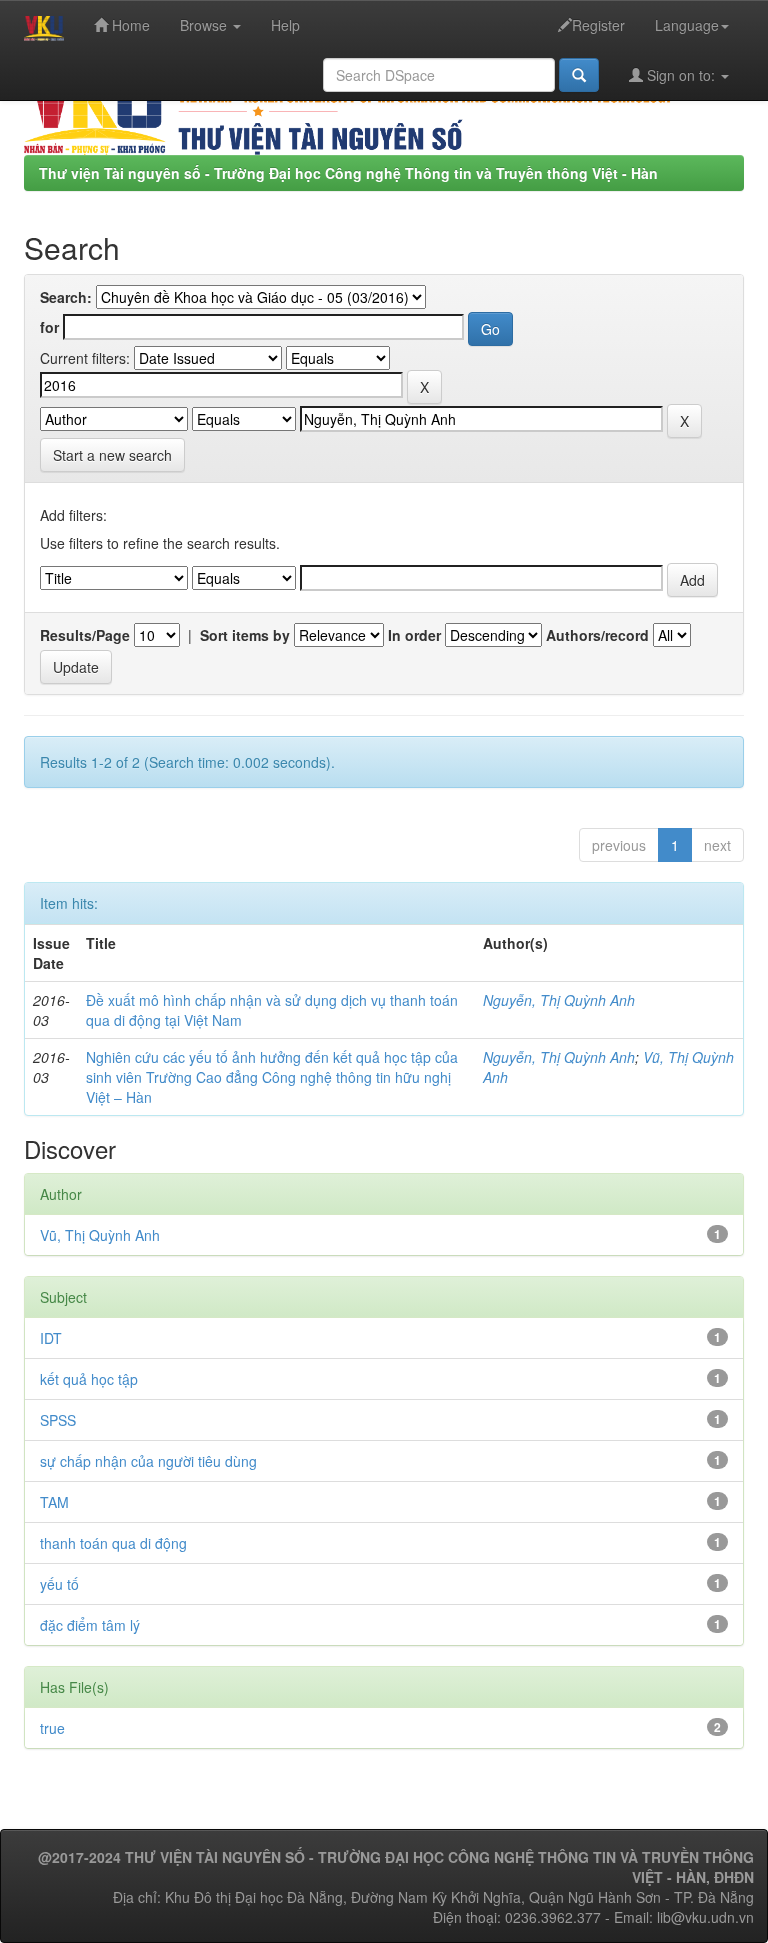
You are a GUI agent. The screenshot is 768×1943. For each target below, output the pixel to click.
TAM (54, 1502)
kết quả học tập (89, 1379)
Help (285, 25)
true (52, 1728)
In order (414, 635)
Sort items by (245, 635)
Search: (66, 297)
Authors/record (597, 635)
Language (687, 25)
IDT (51, 1338)
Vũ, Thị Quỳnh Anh (100, 1235)
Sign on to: (681, 75)
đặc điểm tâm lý (90, 1625)
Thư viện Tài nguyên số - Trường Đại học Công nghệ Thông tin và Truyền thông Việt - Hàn (348, 173)
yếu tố (59, 1584)
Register (598, 25)
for (49, 327)
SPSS (58, 1420)
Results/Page (85, 635)
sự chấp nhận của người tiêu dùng (148, 1461)
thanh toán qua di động (113, 1543)
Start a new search (112, 455)
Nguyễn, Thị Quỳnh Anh (559, 1000)
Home (129, 25)
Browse (205, 25)
